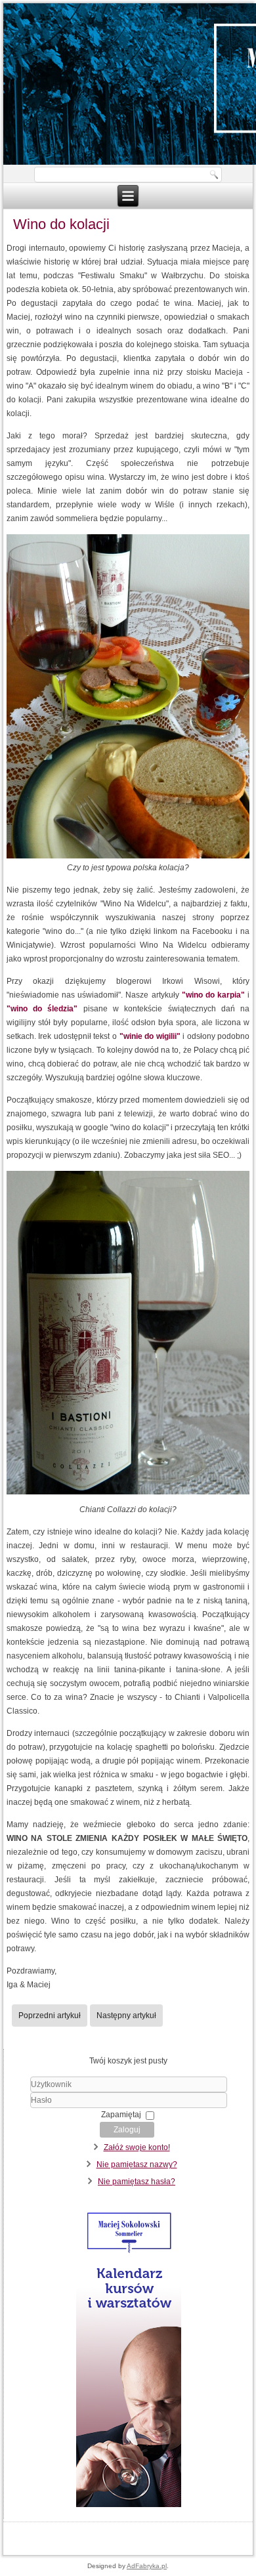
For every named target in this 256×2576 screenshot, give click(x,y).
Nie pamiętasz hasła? (137, 2182)
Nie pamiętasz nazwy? (137, 2164)
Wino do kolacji (61, 224)
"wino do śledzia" (42, 1009)
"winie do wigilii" (150, 1036)
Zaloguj (127, 2130)
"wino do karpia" (213, 995)
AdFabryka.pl (147, 2566)
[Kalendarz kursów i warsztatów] (128, 2506)
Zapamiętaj (121, 2115)
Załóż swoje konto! (137, 2147)
